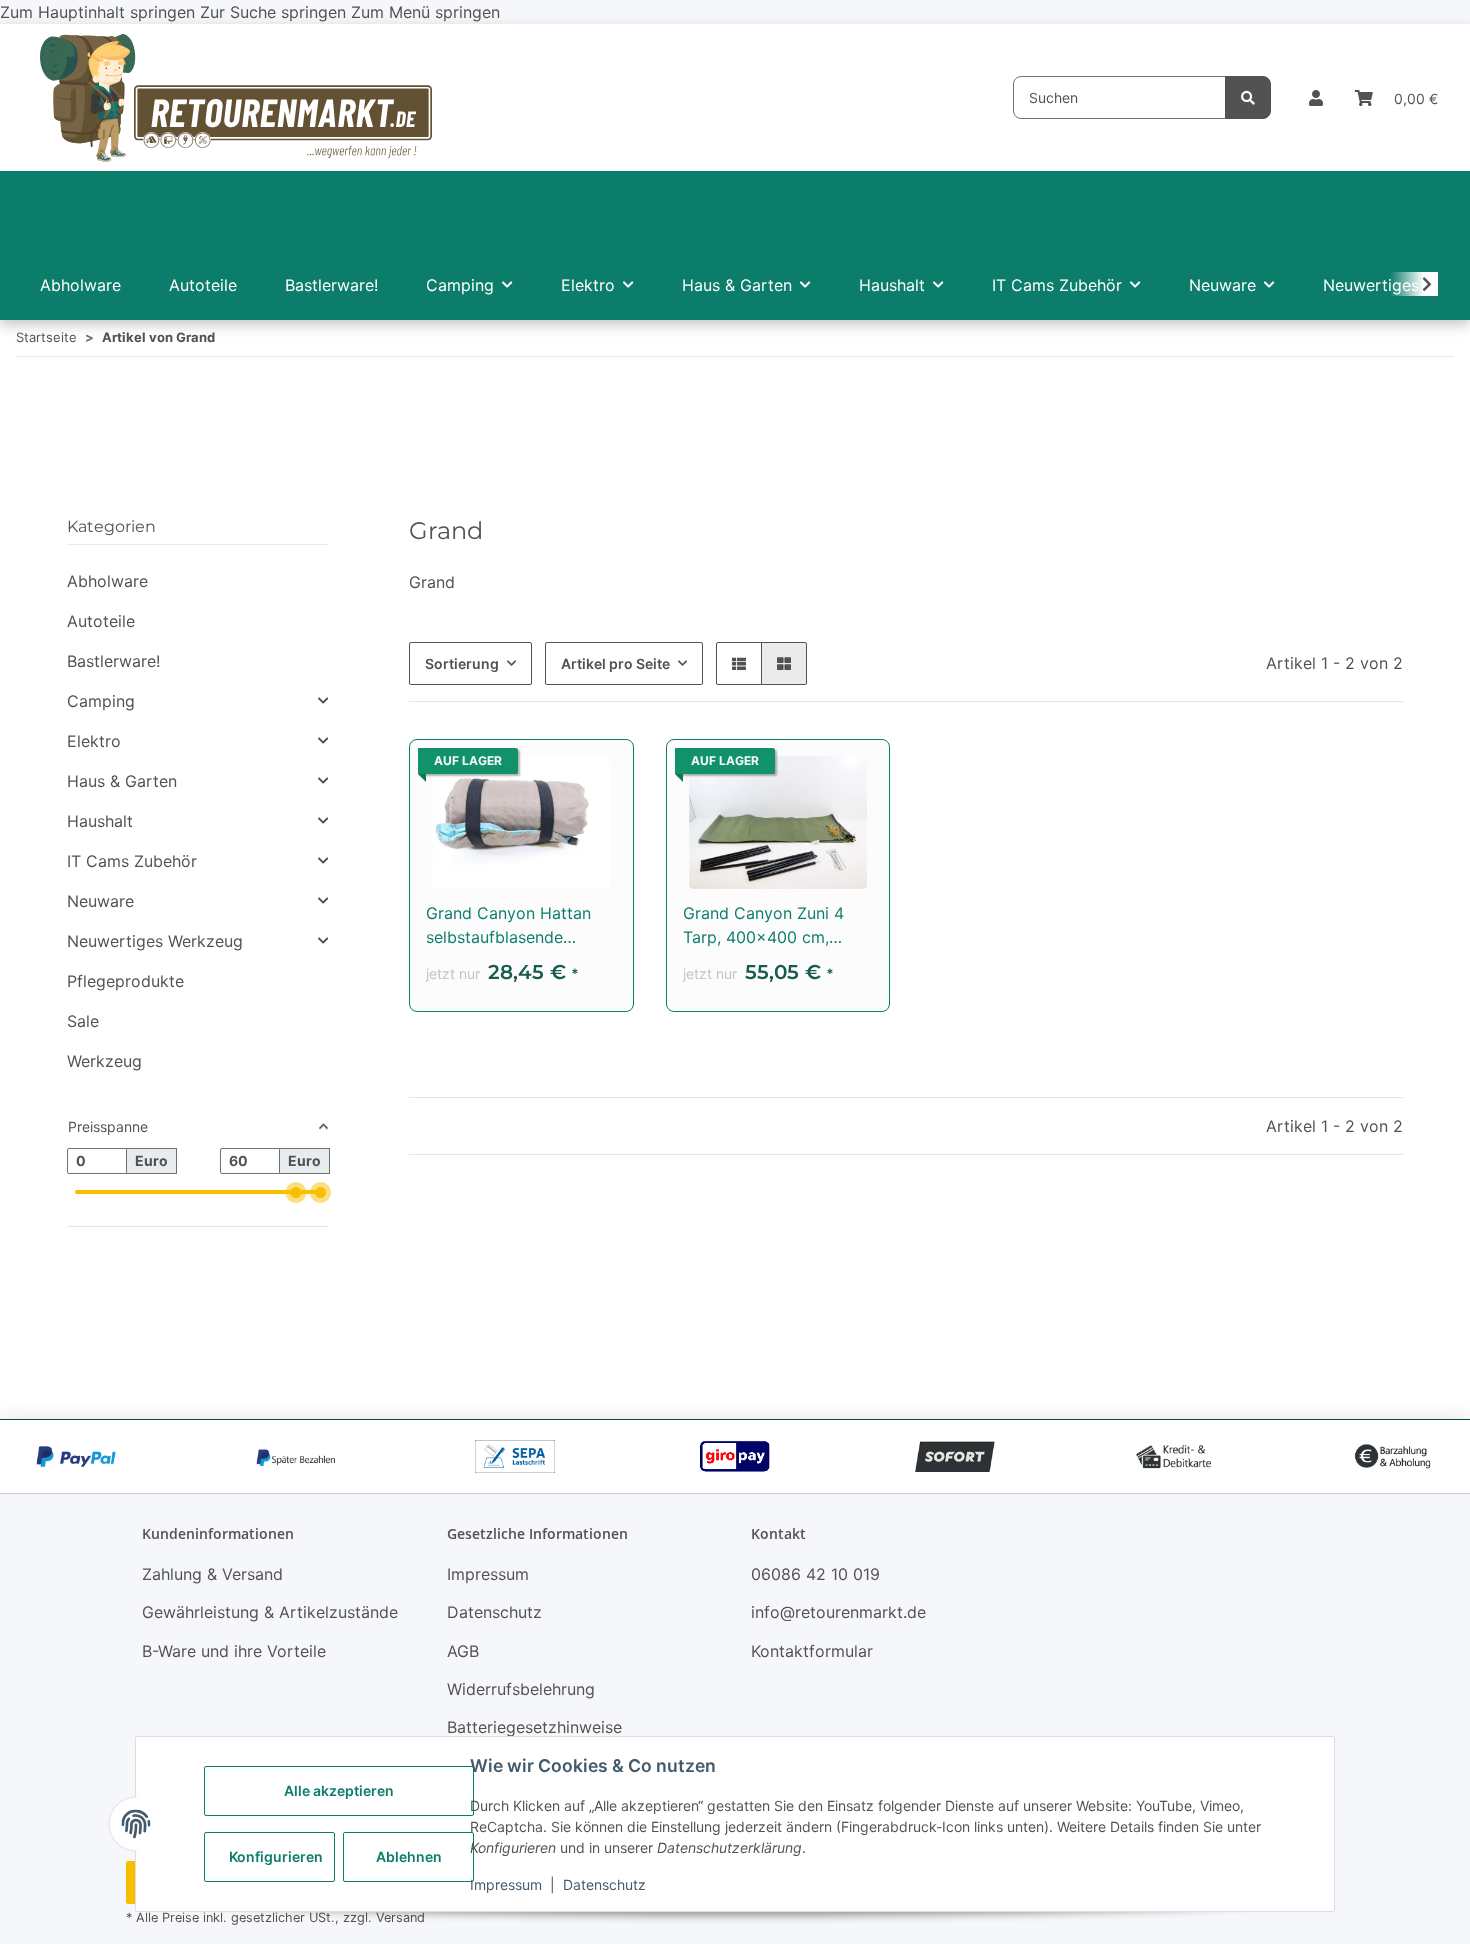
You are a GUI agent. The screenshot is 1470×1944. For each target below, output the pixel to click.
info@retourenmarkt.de (838, 1612)
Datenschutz (604, 1884)
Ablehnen (409, 1856)
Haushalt (100, 821)
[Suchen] (1248, 97)
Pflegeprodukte (125, 981)
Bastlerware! (113, 661)
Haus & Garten (122, 781)
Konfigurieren (276, 1856)
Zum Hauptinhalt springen (100, 12)
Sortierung (462, 663)
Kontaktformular (812, 1651)
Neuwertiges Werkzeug (155, 941)
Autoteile (101, 621)
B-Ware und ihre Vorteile (234, 1651)
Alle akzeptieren (339, 1790)
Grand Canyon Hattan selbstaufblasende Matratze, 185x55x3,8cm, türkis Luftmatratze (509, 926)
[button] (1316, 98)
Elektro (94, 741)
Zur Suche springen (275, 12)
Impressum (506, 1884)
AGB (463, 1651)
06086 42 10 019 (815, 1574)
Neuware (100, 901)
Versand (400, 1917)
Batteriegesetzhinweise (534, 1727)
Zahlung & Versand (212, 1574)
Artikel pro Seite (615, 663)
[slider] (296, 1191)
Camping (101, 701)
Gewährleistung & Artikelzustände (270, 1612)
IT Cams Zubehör (132, 861)
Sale (83, 1021)
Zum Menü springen (425, 12)
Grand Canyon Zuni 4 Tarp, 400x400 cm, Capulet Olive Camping (770, 926)
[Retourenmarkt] (236, 97)
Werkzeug (104, 1061)
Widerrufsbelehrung (521, 1689)
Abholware (107, 581)
